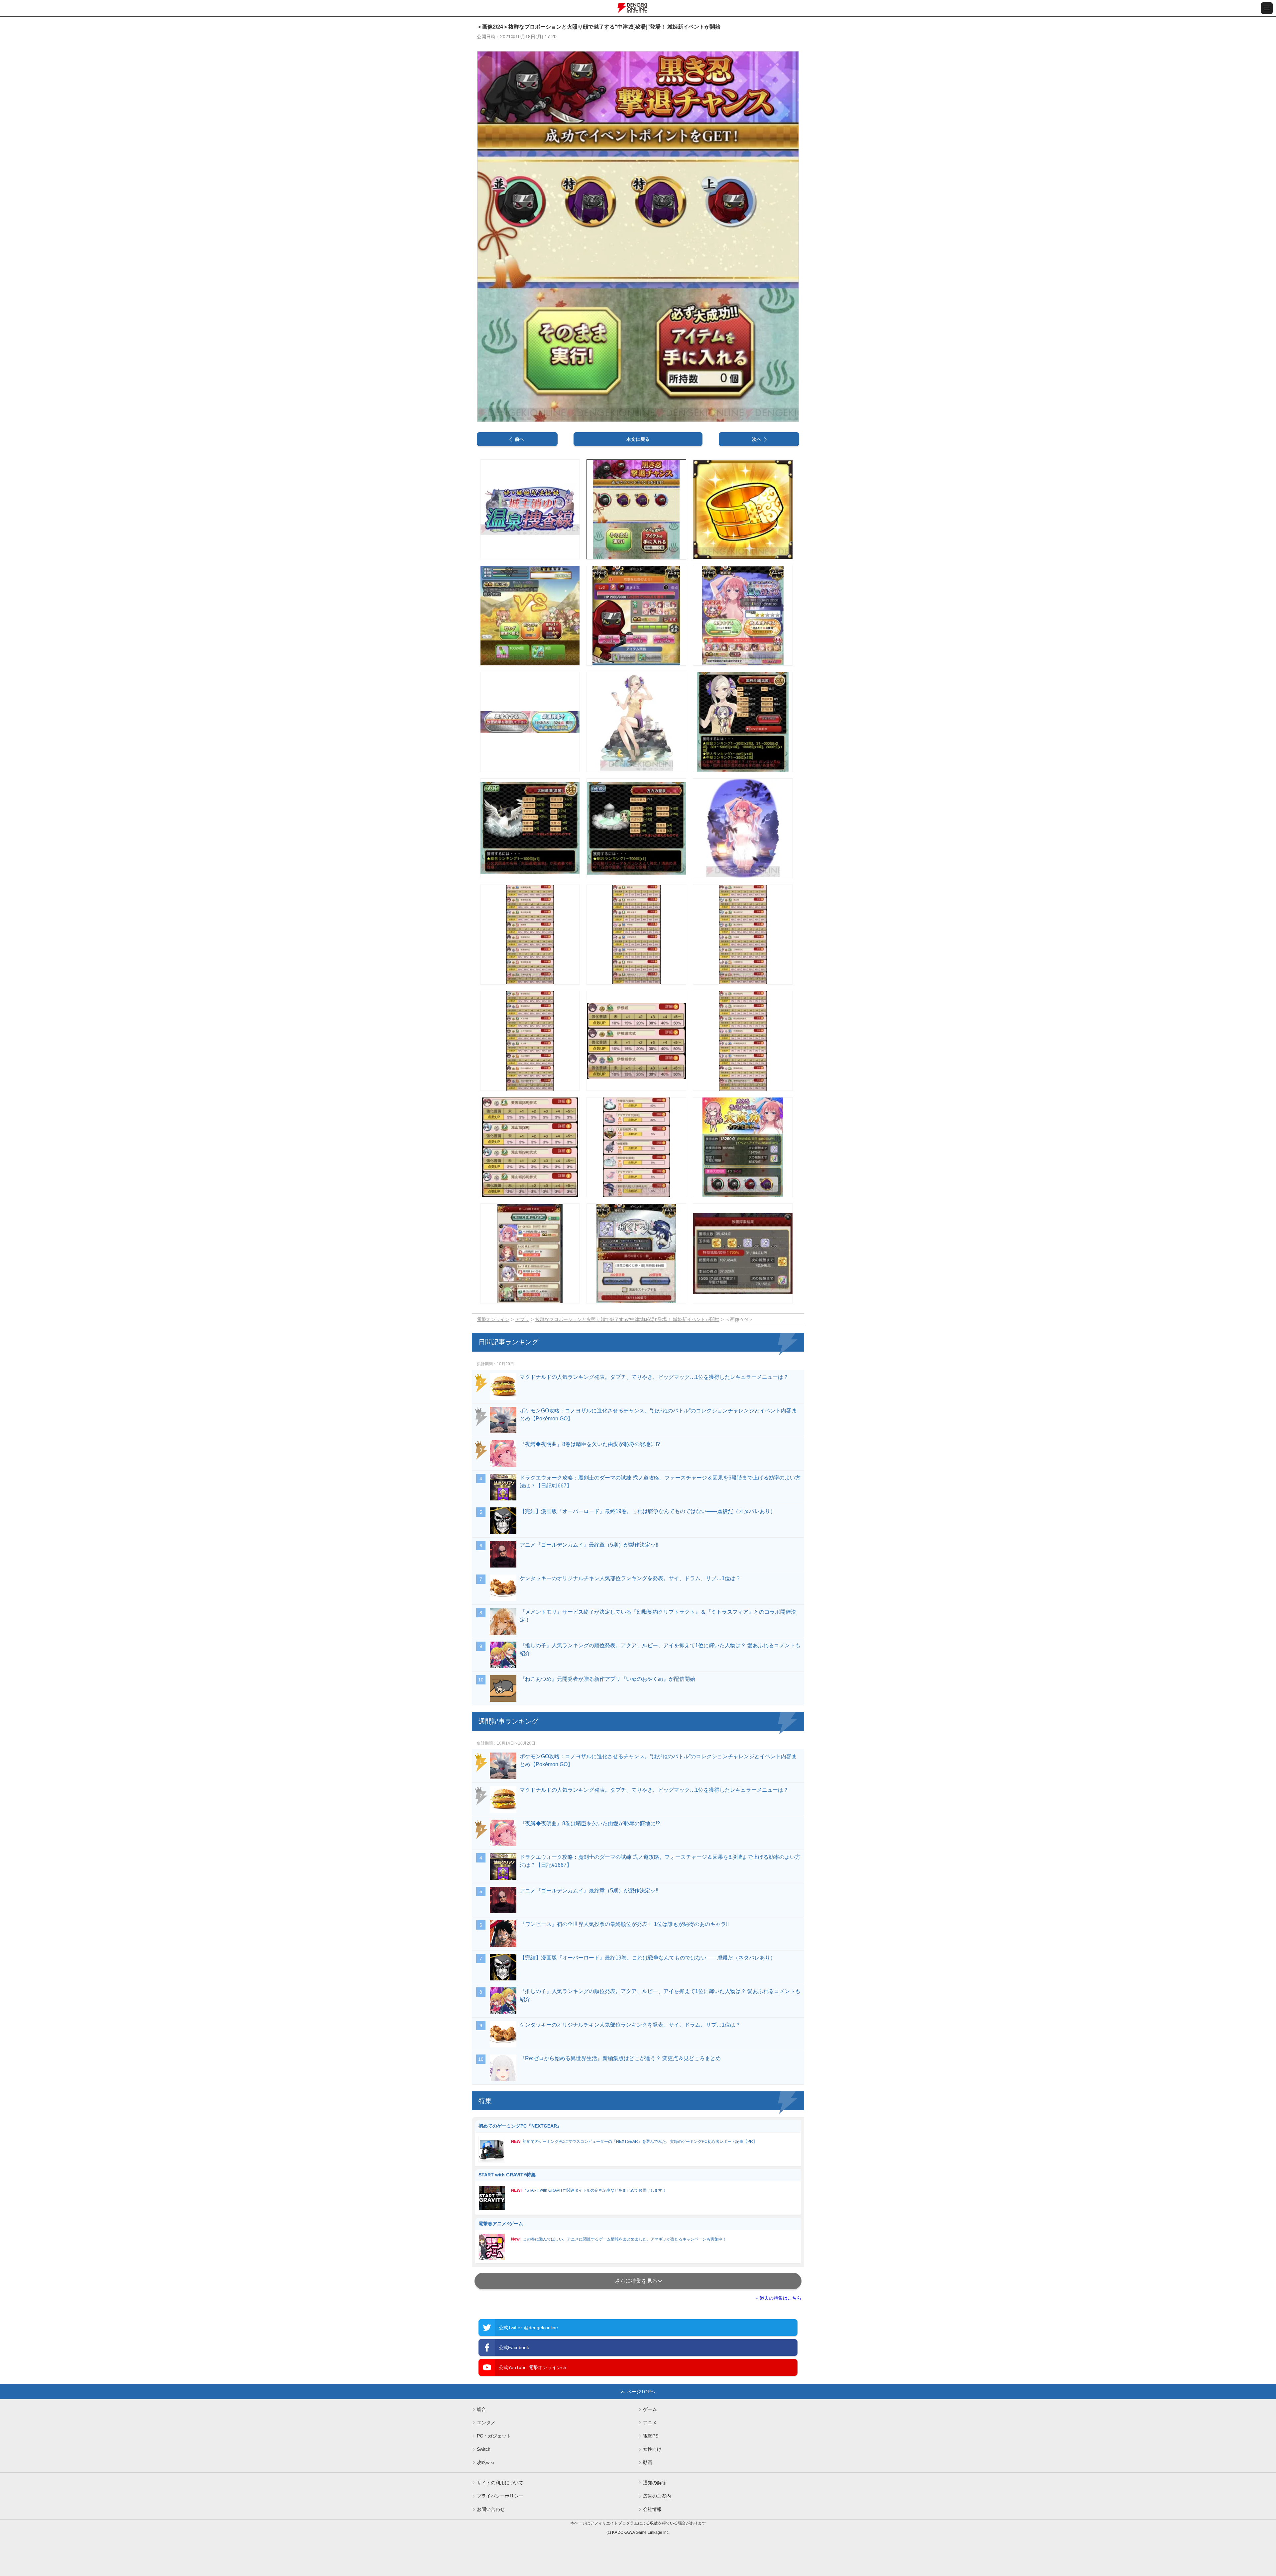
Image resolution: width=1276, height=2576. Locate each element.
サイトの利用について (500, 2483)
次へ (757, 439)
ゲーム (650, 2409)
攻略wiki (485, 2462)
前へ (519, 439)
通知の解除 (655, 2483)
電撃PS (651, 2436)
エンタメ (486, 2423)
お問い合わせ (491, 2509)
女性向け (652, 2449)
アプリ (522, 1319)
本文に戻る (638, 439)
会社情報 (652, 2509)
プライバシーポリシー (500, 2496)
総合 (481, 2409)
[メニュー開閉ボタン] (1267, 8)
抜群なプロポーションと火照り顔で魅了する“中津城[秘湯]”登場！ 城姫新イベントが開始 (627, 1319)
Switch (484, 2449)
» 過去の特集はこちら (779, 2298)
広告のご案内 (657, 2496)
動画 (648, 2462)
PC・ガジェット (494, 2436)
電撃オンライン (493, 1319)
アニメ (650, 2423)
